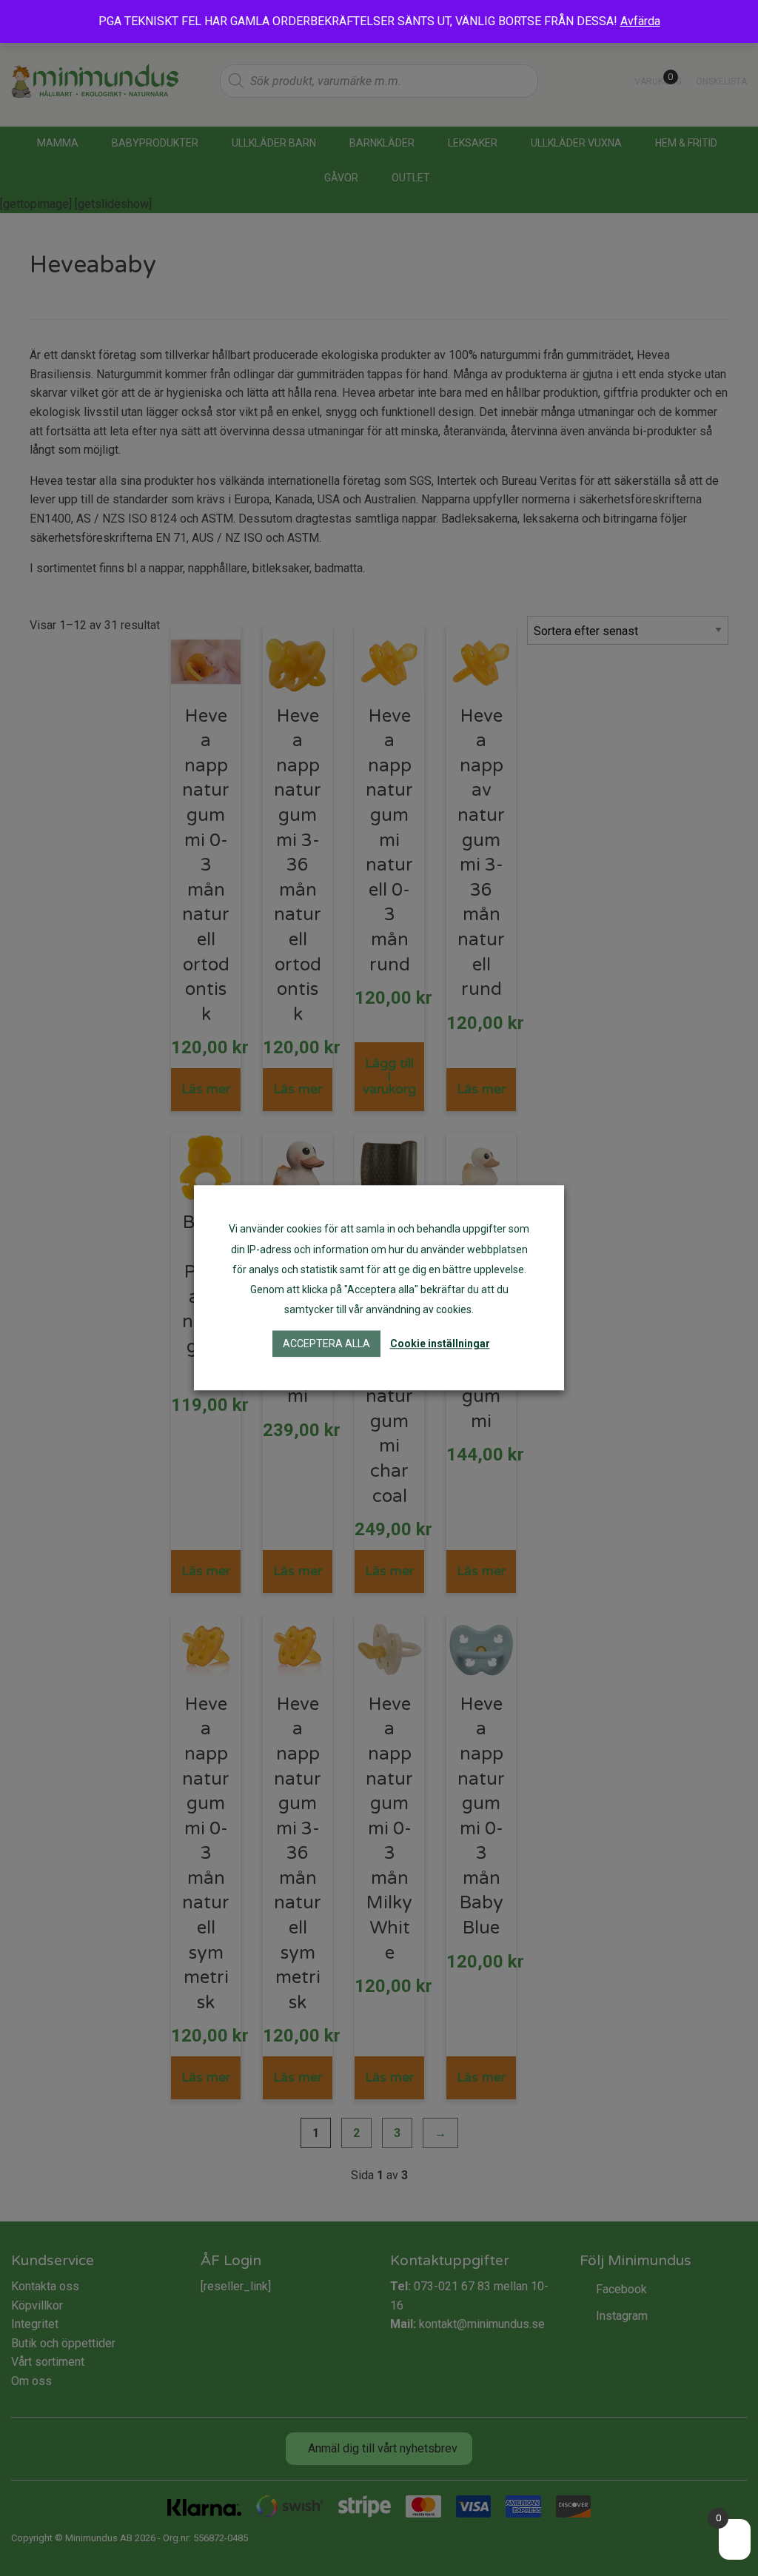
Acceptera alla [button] (326, 1344)
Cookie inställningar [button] (440, 1344)
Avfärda (640, 21)
